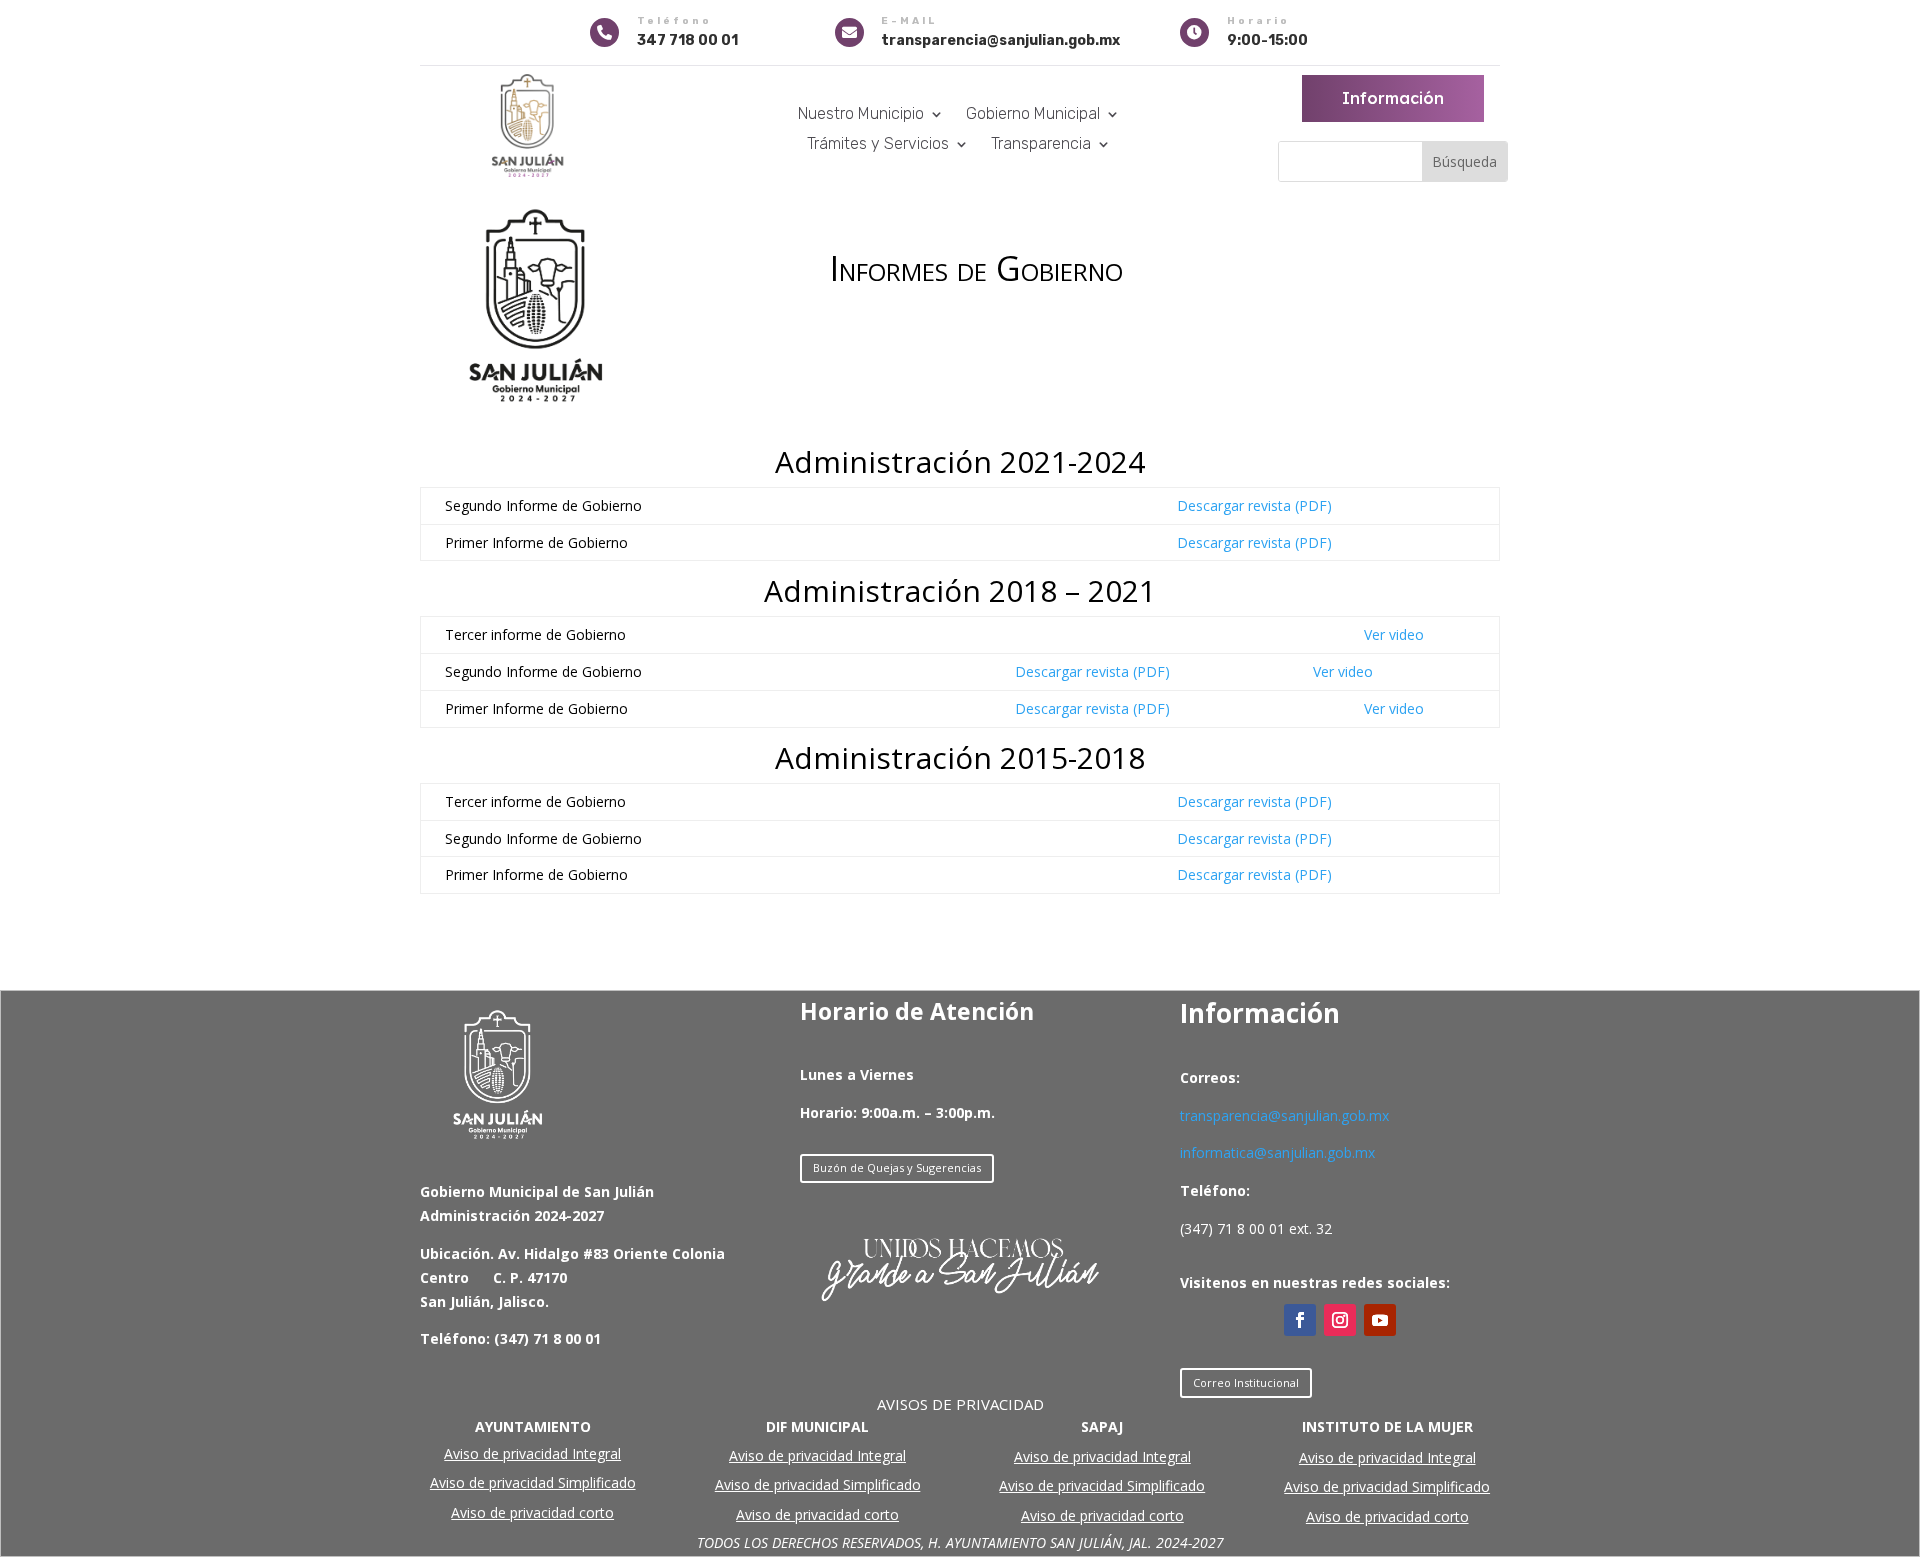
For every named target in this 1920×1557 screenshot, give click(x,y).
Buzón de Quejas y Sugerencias (897, 1167)
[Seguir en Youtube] (1380, 1320)
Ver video (1394, 634)
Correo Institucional (1246, 1382)
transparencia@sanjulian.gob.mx (1284, 1115)
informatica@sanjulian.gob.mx (1277, 1152)
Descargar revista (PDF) (1254, 505)
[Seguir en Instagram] (1340, 1320)
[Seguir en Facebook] (1300, 1320)
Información (1393, 98)
